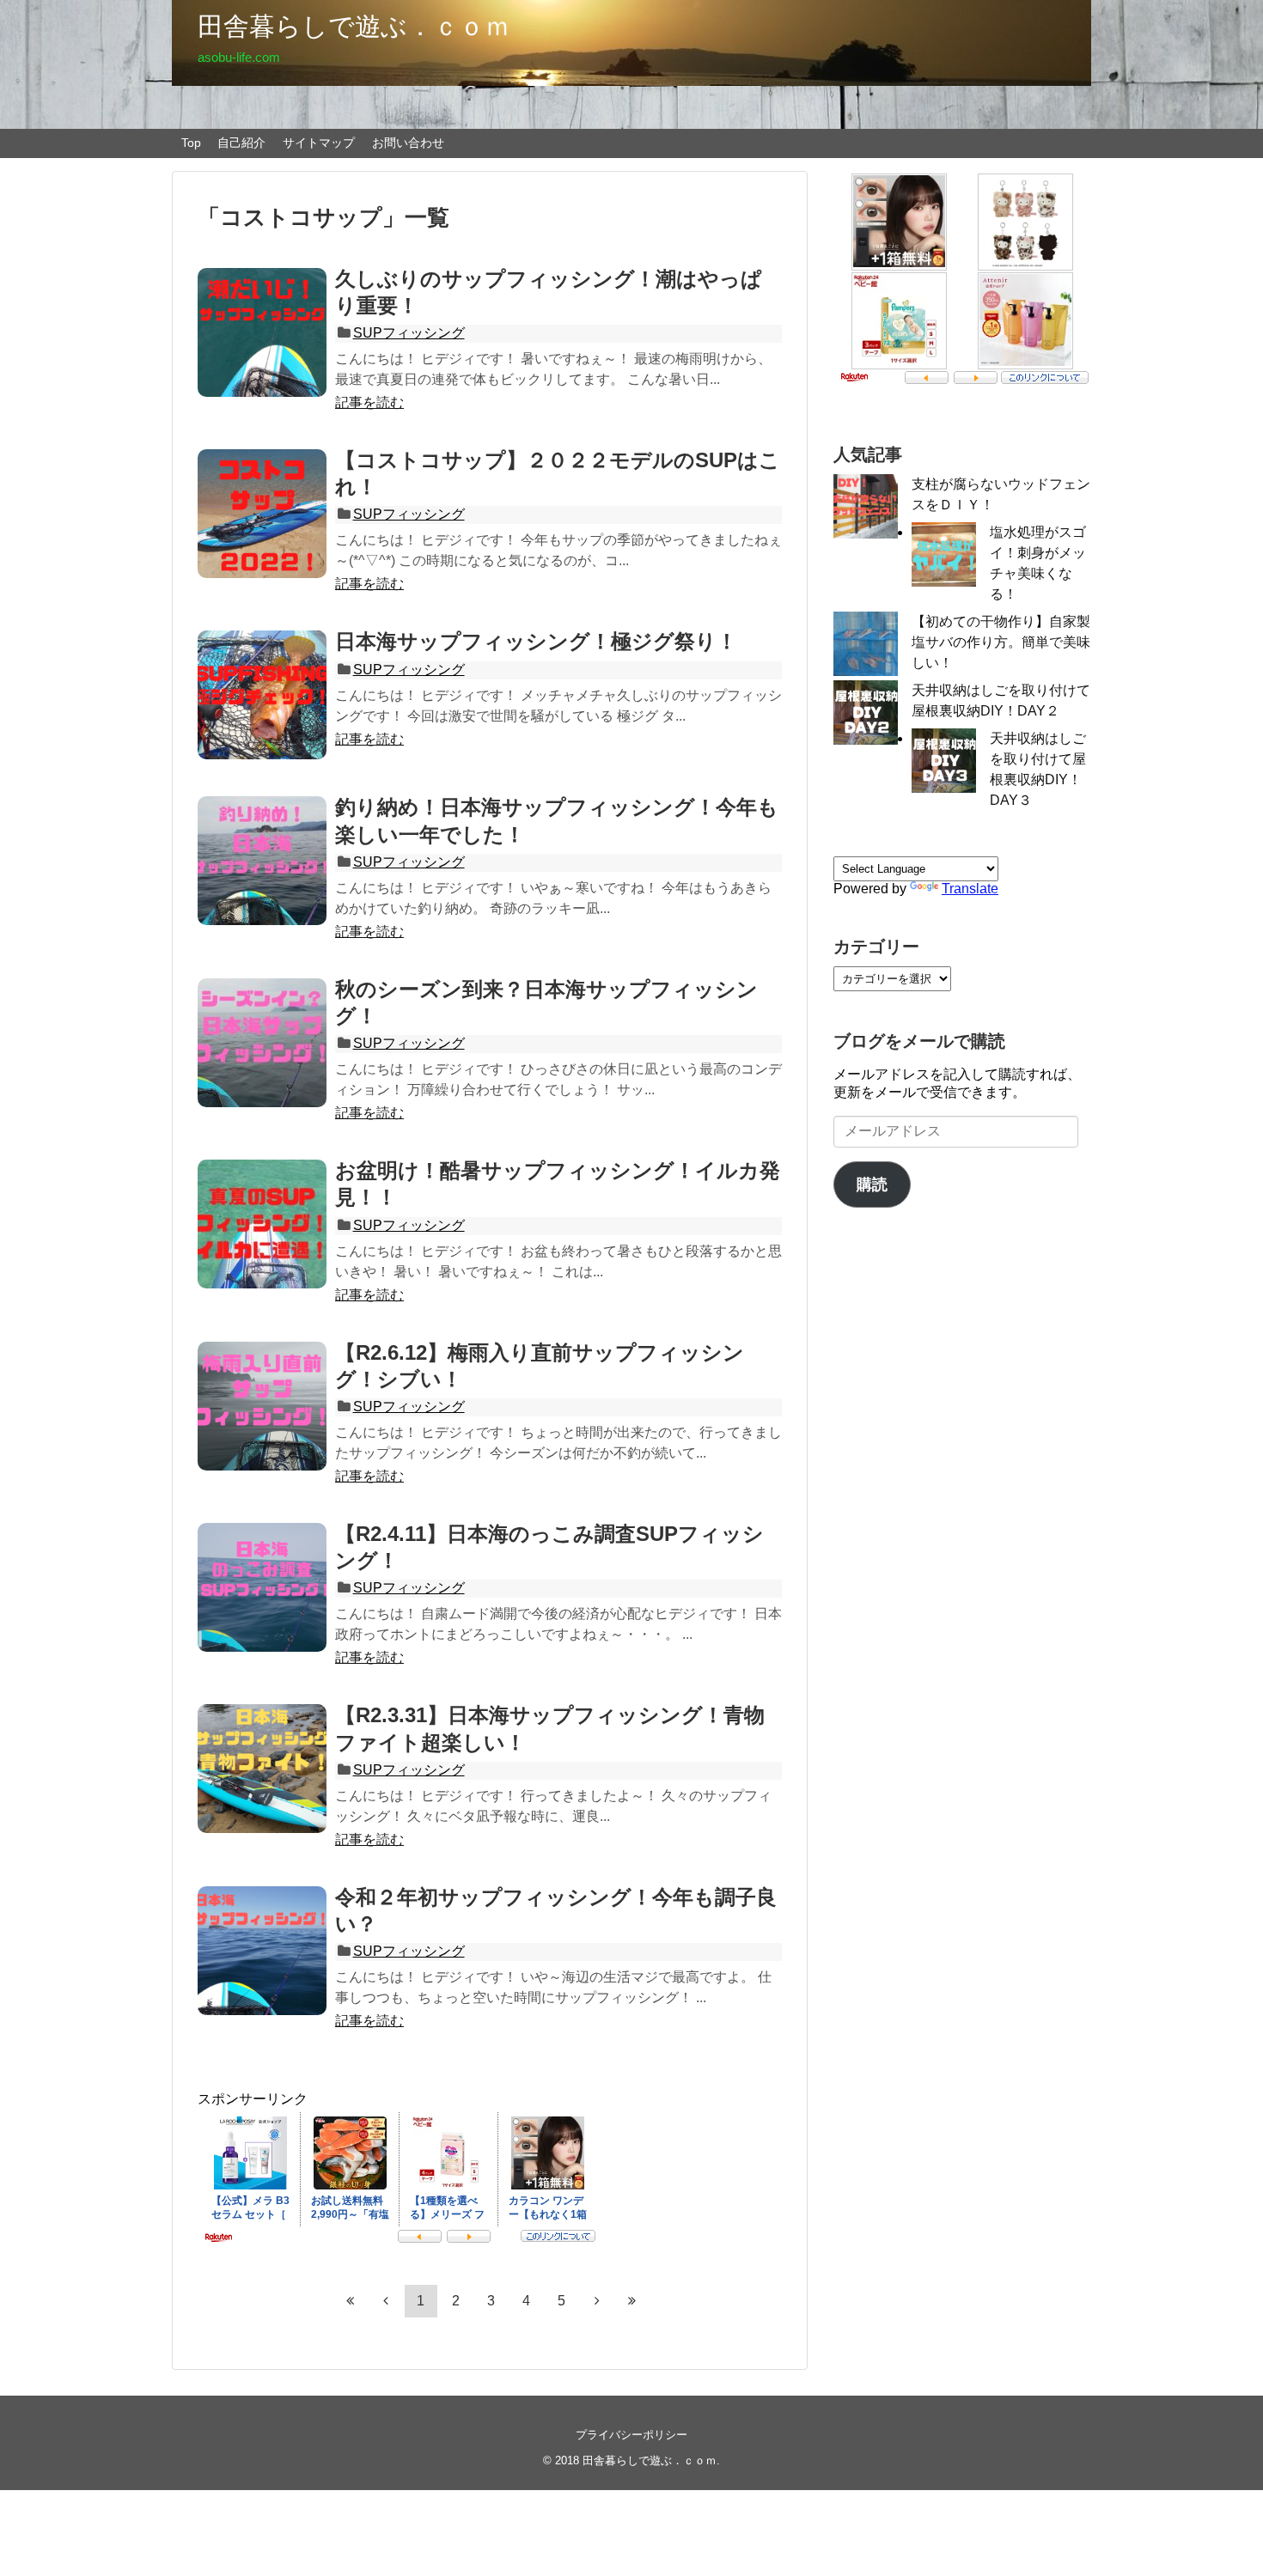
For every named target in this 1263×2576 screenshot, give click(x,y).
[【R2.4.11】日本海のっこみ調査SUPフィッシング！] (262, 1587)
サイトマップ (319, 143)
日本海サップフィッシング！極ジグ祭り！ (536, 641)
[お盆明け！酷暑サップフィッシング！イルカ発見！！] (262, 1224)
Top (191, 143)
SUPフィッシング (409, 333)
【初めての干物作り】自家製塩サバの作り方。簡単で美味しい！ (1001, 642)
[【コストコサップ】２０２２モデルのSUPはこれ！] (262, 514)
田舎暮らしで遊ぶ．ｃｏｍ (354, 26)
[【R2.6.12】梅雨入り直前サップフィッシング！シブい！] (262, 1406)
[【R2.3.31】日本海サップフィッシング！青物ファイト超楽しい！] (262, 1769)
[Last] (632, 2300)
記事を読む (369, 402)
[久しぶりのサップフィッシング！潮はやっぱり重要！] (262, 332)
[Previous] (386, 2300)
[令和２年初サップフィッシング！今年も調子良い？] (262, 1951)
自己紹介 (241, 143)
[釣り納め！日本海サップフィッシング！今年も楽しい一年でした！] (262, 861)
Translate (970, 889)
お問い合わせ (408, 143)
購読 (872, 1184)
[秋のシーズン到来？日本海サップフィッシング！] (262, 1043)
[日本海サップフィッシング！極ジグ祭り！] (262, 695)
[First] (351, 2300)
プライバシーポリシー (631, 2435)
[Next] (597, 2300)
